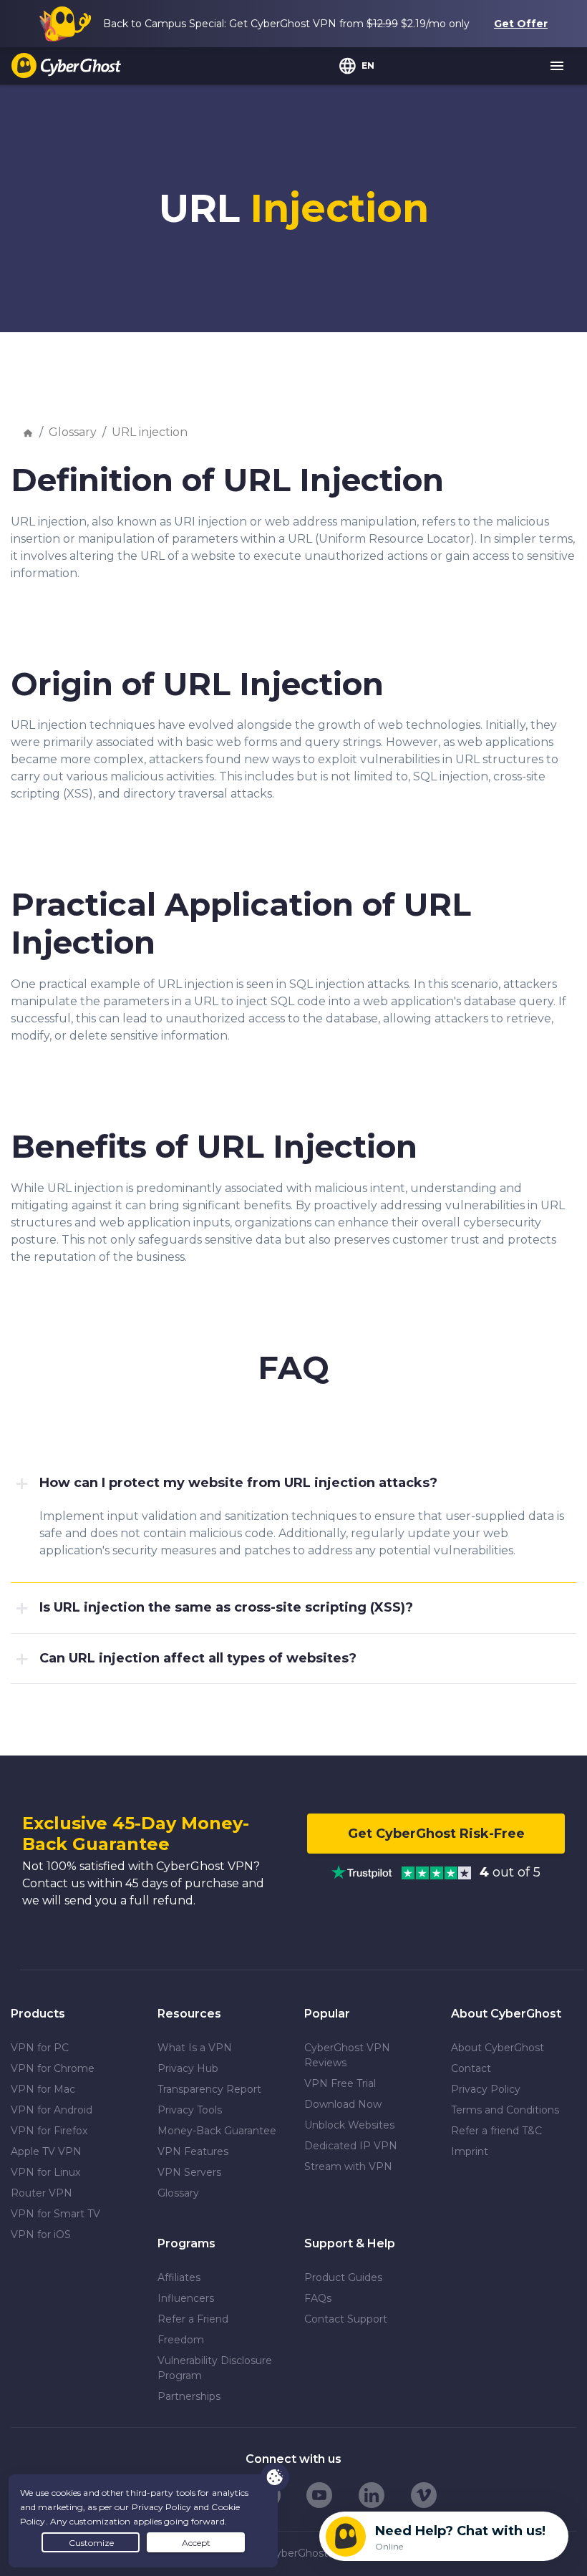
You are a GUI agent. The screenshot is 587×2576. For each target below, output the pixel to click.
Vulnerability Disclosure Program (215, 2368)
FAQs (318, 2298)
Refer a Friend (193, 2319)
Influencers (186, 2298)
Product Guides (343, 2277)
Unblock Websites (349, 2125)
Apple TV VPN (46, 2151)
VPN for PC (40, 2048)
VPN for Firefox (49, 2131)
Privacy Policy (486, 2089)
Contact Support (346, 2319)
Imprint (470, 2151)
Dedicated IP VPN (351, 2146)
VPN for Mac (43, 2089)
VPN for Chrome (53, 2068)
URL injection (150, 432)
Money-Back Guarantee (217, 2131)
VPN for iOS (41, 2234)
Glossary (73, 432)
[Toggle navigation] (558, 67)
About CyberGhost (498, 2048)
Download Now (343, 2104)
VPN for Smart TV (55, 2214)
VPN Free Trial (340, 2083)
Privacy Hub (188, 2068)
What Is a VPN (195, 2048)
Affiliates (179, 2277)
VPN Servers (189, 2172)
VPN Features (193, 2151)
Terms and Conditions (505, 2110)
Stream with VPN (348, 2166)
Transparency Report (209, 2089)
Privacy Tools (190, 2110)
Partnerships (189, 2396)
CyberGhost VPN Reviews (347, 2055)
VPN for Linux (45, 2172)
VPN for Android (52, 2110)
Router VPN (42, 2193)
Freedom (181, 2340)
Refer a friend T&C (496, 2131)
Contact (471, 2068)
